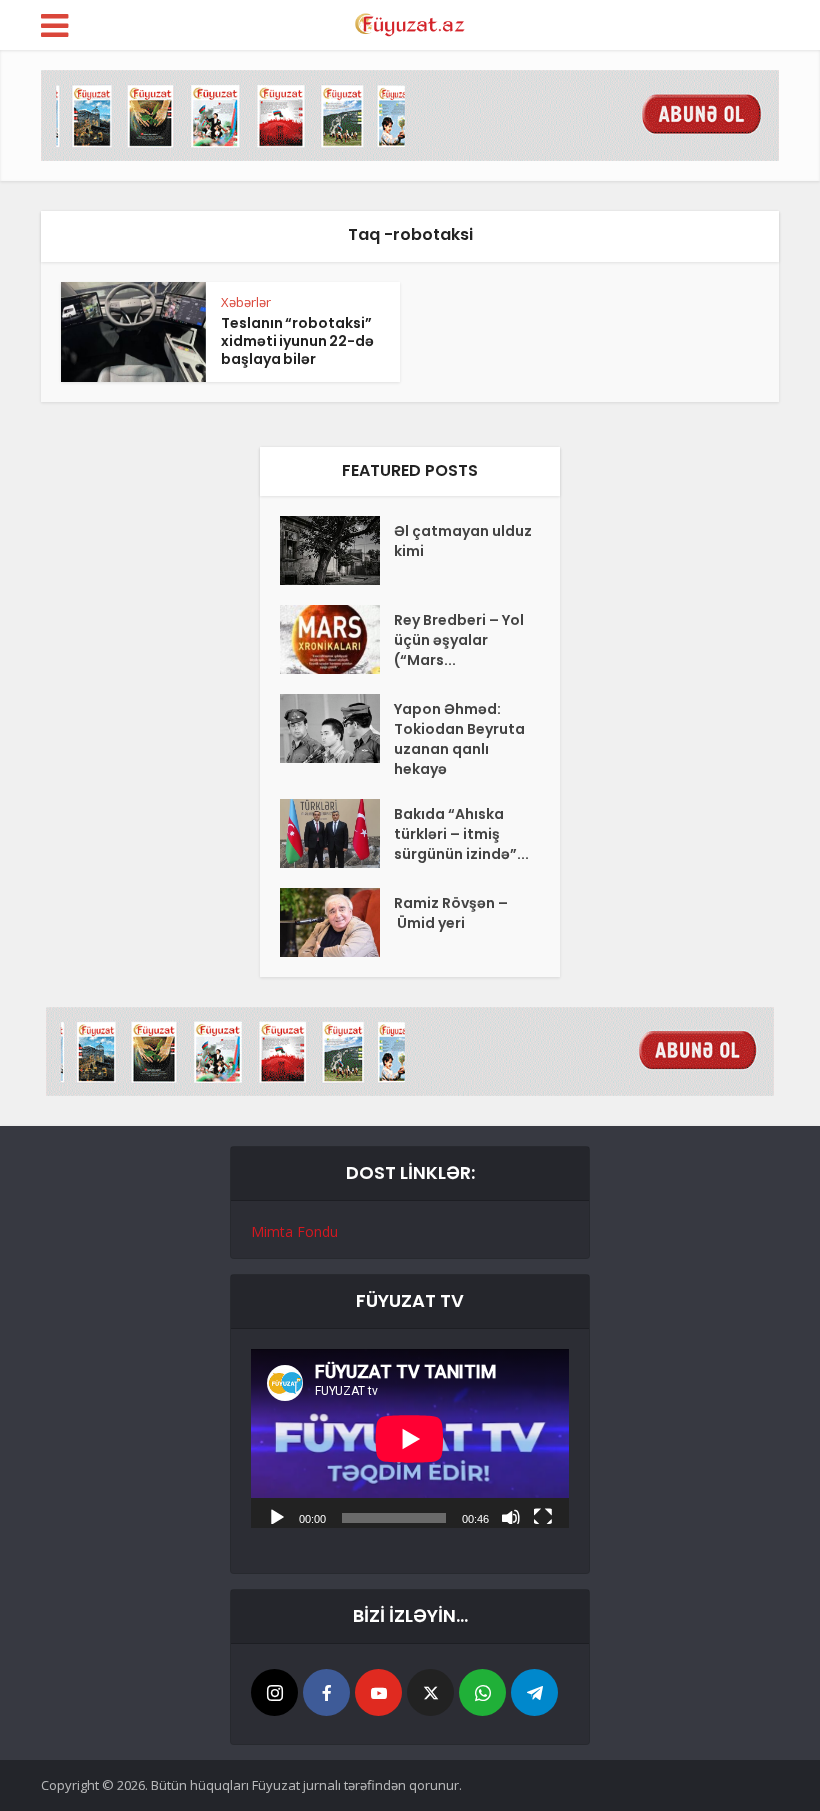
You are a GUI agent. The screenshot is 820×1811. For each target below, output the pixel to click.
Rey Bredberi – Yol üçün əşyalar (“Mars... (459, 640)
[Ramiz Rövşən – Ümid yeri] (337, 922)
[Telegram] (534, 1692)
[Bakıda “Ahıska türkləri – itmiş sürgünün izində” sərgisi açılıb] (337, 833)
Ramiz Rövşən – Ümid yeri (451, 913)
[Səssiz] (511, 1516)
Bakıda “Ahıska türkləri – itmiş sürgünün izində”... (461, 834)
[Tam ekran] (543, 1516)
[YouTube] (378, 1692)
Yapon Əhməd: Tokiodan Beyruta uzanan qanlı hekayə (459, 739)
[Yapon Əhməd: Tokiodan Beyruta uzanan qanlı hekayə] (337, 728)
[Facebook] (326, 1692)
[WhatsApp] (482, 1692)
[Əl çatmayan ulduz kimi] (337, 550)
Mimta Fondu (294, 1231)
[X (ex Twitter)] (430, 1692)
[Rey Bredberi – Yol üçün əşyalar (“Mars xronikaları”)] (337, 639)
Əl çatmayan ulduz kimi (463, 541)
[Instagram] (274, 1692)
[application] (410, 1438)
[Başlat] (277, 1516)
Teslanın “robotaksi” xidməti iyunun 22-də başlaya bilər (297, 341)
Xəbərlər (246, 302)
